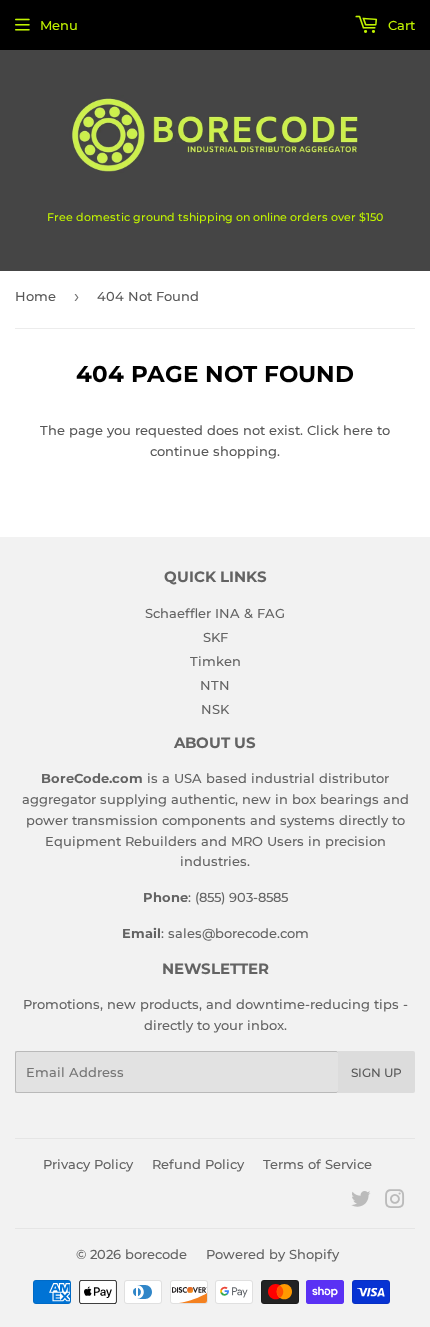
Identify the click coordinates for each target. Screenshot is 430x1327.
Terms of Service (317, 1164)
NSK (215, 709)
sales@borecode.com (238, 933)
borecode (156, 1254)
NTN (215, 685)
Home (35, 296)
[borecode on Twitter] (361, 1202)
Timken (215, 661)
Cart (399, 25)
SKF (215, 637)
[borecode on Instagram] (395, 1202)
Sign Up (376, 1072)
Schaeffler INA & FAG (215, 613)
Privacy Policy (88, 1164)
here (358, 430)
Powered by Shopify (272, 1254)
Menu (59, 25)
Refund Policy (198, 1164)
